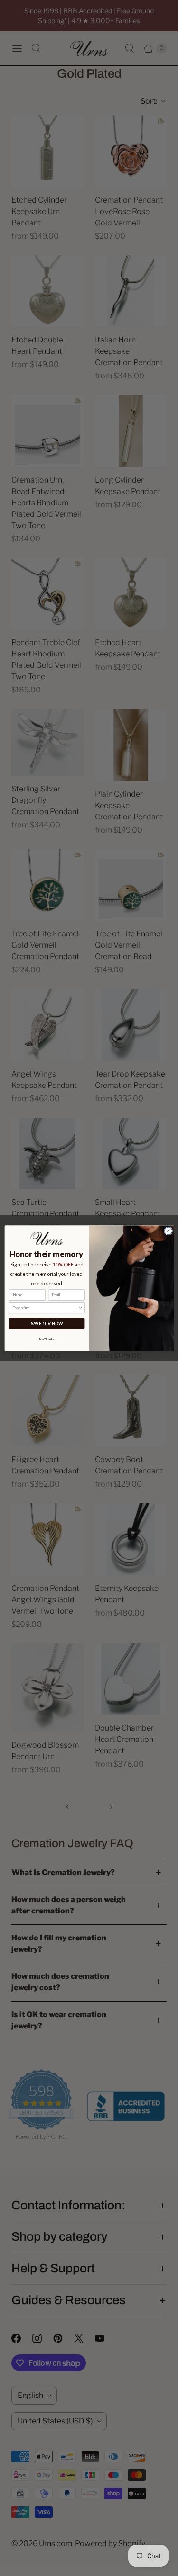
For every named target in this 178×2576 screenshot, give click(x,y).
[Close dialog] (168, 1231)
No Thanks (47, 1339)
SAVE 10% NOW (47, 1323)
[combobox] (46, 1308)
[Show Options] (80, 1308)
